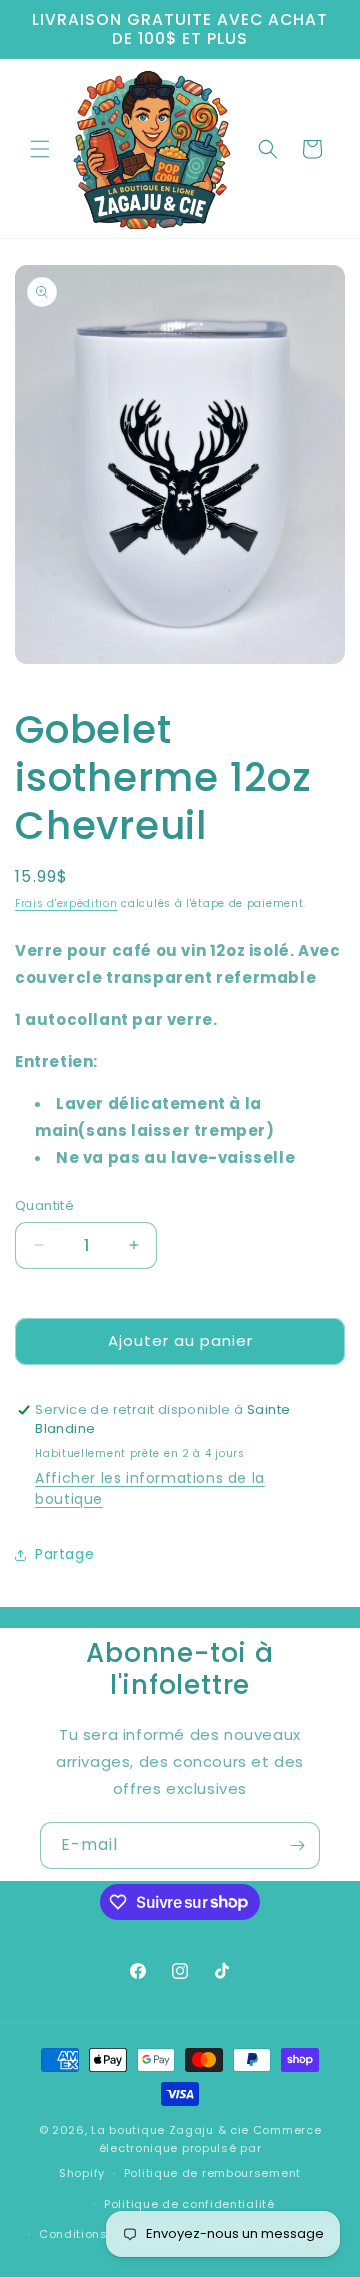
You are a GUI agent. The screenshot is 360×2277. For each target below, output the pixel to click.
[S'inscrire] (297, 1845)
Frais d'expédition (66, 903)
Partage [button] (64, 1554)
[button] (40, 149)
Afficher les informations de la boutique (150, 1488)
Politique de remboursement (212, 2173)
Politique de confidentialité (189, 2204)
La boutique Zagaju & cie (170, 2130)
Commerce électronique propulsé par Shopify (190, 2151)
